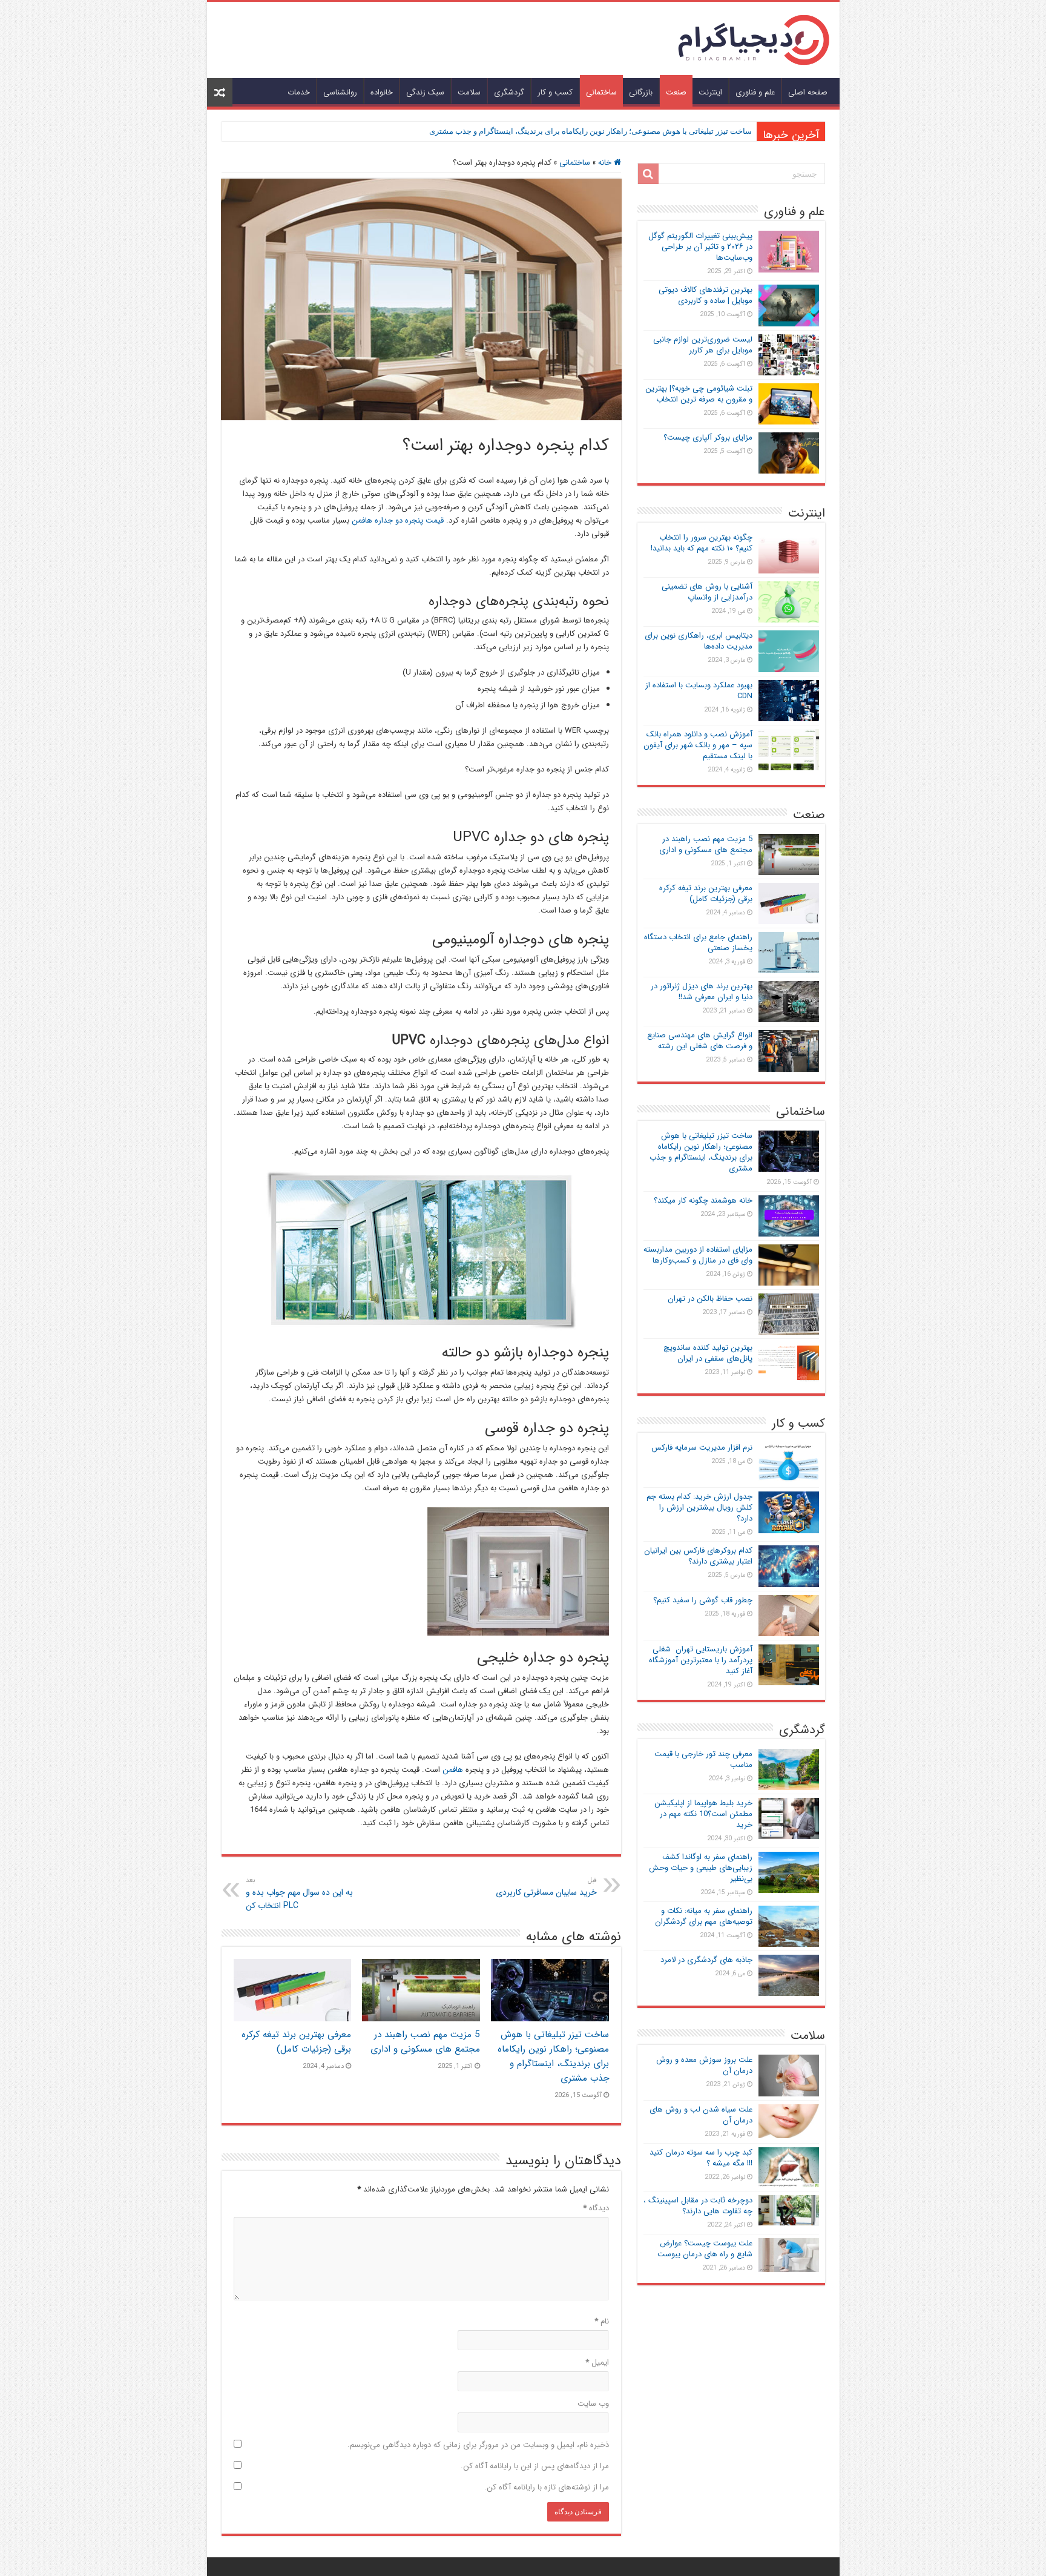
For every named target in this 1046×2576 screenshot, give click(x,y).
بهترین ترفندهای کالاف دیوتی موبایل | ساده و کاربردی (706, 295)
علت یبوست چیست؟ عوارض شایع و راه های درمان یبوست (705, 2249)
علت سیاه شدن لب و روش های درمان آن (701, 2115)
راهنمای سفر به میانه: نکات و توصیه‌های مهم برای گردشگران (704, 1916)
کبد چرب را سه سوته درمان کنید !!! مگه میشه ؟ (701, 2158)
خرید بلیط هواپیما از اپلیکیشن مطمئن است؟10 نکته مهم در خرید (703, 1814)
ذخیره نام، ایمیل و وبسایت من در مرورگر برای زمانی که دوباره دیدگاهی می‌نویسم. (478, 2445)
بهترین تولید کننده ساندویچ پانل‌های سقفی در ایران (708, 1353)
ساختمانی (601, 92)
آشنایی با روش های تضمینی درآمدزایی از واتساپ (707, 592)
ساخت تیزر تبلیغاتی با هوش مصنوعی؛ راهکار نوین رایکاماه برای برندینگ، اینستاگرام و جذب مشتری (590, 131)
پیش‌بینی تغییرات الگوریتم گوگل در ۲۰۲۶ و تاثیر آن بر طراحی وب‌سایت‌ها (700, 247)
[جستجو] (648, 174)
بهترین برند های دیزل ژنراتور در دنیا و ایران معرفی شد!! (702, 992)
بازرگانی (641, 92)
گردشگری (509, 92)
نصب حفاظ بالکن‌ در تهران (710, 1299)
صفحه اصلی (808, 92)
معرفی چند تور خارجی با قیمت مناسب (703, 1759)
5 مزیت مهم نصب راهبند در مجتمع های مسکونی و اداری (425, 2042)
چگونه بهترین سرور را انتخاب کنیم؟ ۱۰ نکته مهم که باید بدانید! (702, 543)
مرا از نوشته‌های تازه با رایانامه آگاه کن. (547, 2487)
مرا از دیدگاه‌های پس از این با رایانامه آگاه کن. (535, 2466)
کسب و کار (555, 92)
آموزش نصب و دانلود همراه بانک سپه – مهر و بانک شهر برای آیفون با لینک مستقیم (698, 745)
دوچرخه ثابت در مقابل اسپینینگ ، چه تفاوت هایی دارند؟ (698, 2206)
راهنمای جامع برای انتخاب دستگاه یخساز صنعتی (698, 943)
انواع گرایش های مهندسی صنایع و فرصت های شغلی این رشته (700, 1041)
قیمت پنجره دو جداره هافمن (398, 520)
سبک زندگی (425, 92)
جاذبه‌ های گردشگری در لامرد (706, 1960)
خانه (606, 163)
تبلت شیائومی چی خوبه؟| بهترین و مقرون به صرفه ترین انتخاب (699, 394)
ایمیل (597, 2363)
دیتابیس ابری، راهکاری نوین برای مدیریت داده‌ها (699, 641)
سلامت (469, 92)
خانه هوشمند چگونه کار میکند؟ (703, 1200)
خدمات (299, 92)
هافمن (453, 1770)
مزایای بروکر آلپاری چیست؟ (708, 438)
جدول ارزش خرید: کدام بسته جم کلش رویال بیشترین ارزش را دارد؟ (699, 1508)
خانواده (382, 92)
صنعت (676, 92)
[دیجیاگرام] (754, 39)
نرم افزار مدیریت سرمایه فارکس (702, 1448)
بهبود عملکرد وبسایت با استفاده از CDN (699, 691)
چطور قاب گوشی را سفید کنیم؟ (703, 1600)
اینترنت (710, 92)
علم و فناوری (755, 92)
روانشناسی (340, 92)
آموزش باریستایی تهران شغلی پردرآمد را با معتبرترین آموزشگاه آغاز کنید (701, 1660)
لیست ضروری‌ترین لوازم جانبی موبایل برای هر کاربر (703, 345)
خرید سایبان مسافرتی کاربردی (546, 1887)
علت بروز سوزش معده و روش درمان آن (704, 2065)
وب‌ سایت (593, 2404)
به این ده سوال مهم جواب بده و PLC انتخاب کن (299, 1894)
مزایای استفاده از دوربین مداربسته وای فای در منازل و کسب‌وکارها (698, 1255)
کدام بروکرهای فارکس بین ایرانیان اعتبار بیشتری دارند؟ (698, 1556)
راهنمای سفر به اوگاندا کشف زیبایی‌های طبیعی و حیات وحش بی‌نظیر (701, 1868)
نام (602, 2321)
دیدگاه (596, 2208)
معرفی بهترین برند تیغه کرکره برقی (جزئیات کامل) (296, 2042)
